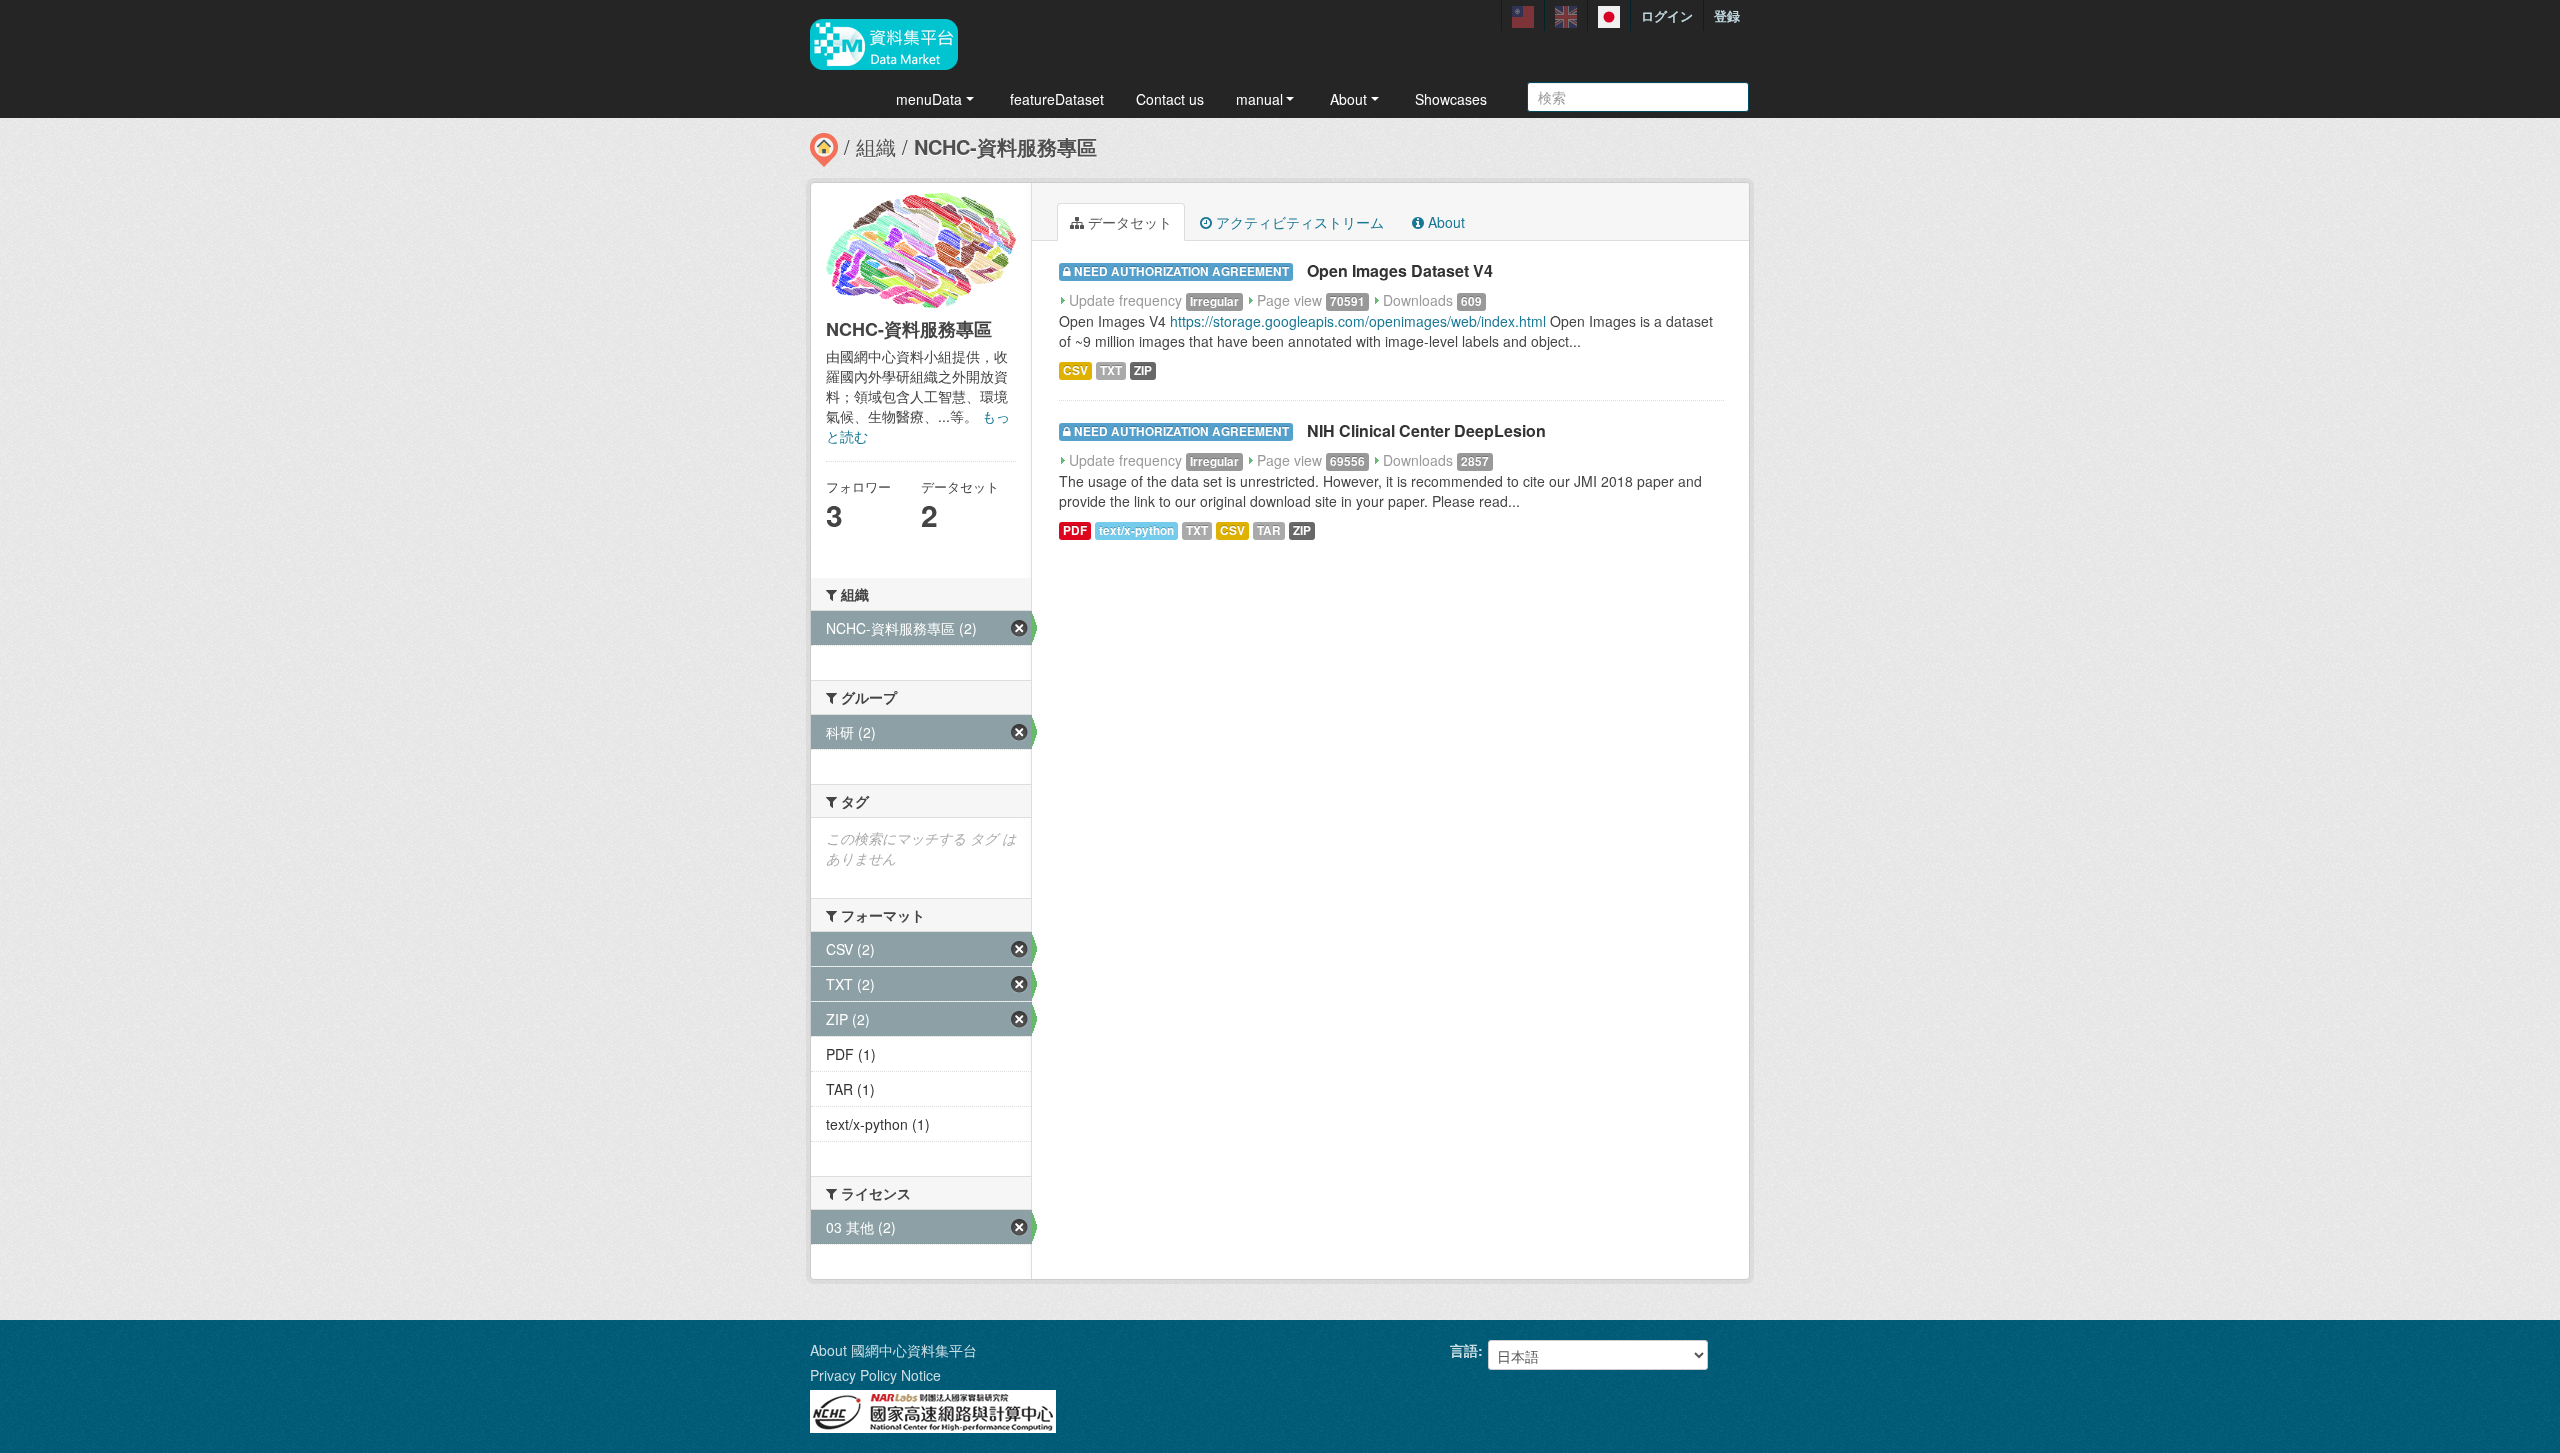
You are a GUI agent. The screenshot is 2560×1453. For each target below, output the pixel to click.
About (1348, 99)
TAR (1269, 530)
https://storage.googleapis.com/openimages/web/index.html (1358, 321)
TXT (1111, 370)
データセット (1128, 222)
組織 (876, 146)
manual (1259, 99)
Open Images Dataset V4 (1400, 270)
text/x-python (1136, 530)
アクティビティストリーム (1298, 222)
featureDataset (1057, 99)
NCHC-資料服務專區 (1005, 146)
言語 (1464, 1350)
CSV (1075, 370)
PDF (1075, 530)
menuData (929, 99)
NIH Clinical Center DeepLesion (1426, 430)
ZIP (1143, 370)
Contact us (1170, 99)
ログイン (1667, 15)
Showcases (1451, 99)
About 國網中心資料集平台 (893, 1350)
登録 (1727, 15)
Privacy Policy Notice (875, 1375)
